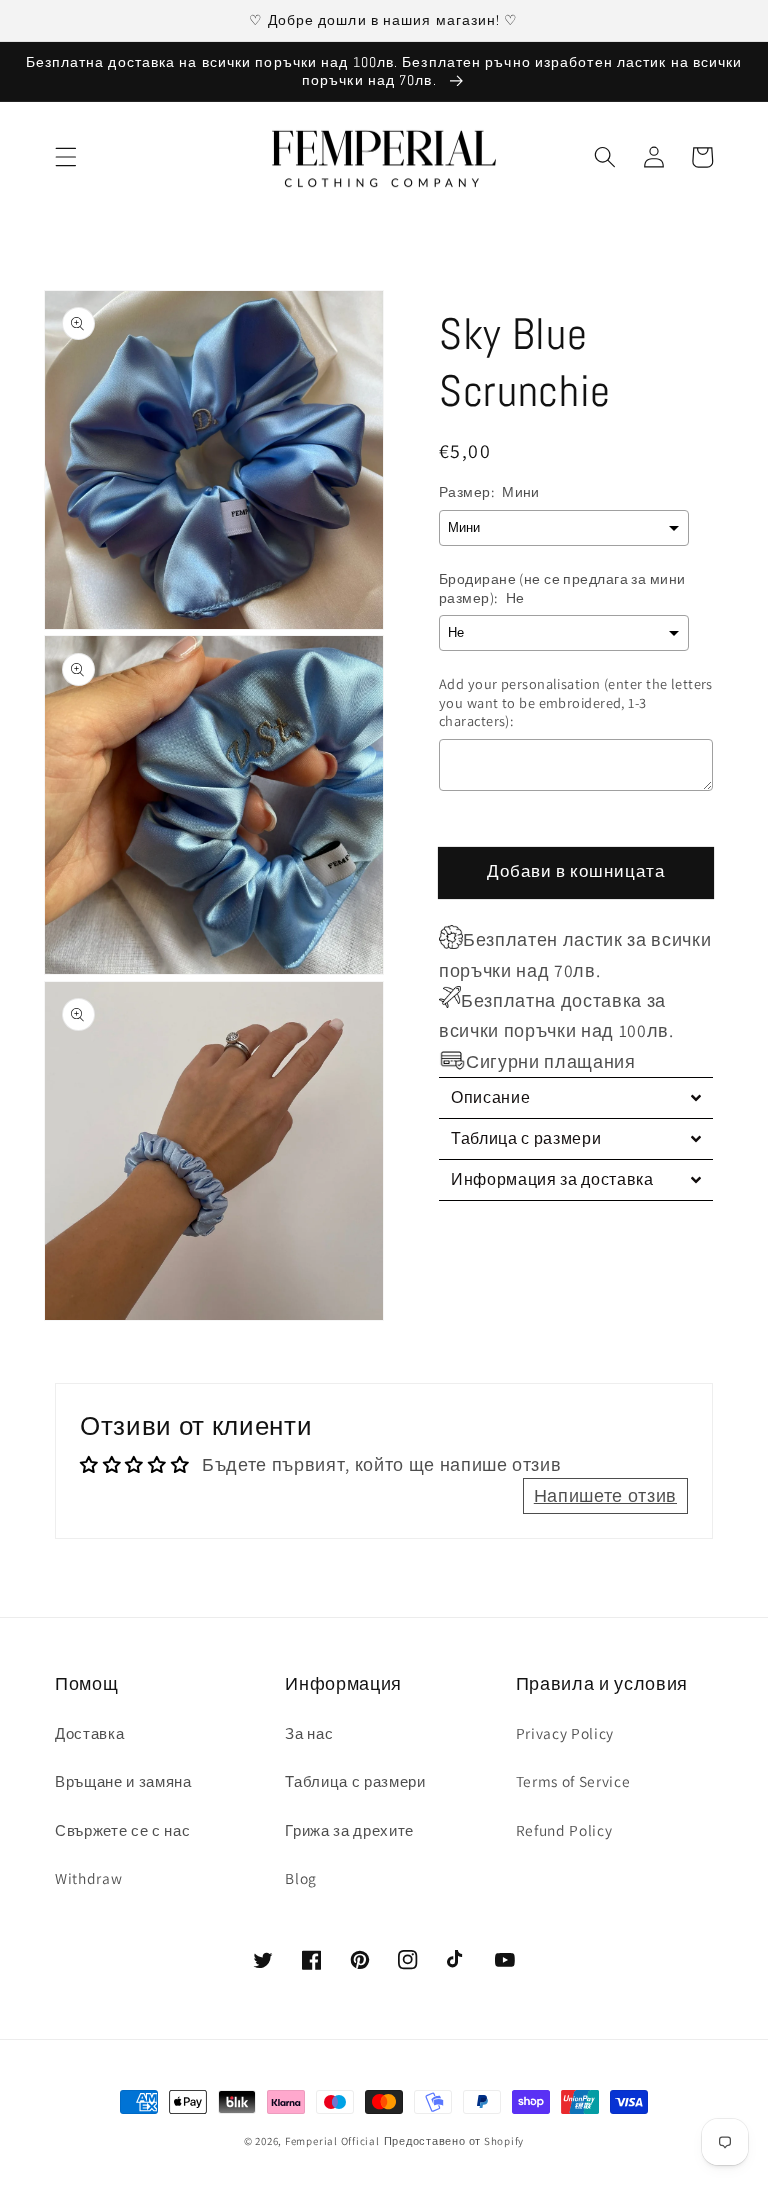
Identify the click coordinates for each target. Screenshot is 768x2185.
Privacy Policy (565, 1733)
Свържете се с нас (122, 1830)
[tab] (576, 1097)
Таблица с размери (355, 1781)
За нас (309, 1733)
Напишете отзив (605, 1495)
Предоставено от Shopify (454, 2141)
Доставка (89, 1733)
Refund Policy (564, 1830)
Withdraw (88, 1878)
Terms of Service (573, 1781)
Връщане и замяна (123, 1781)
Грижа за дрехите (349, 1830)
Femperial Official (332, 2141)
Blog (301, 1878)
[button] (66, 157)
